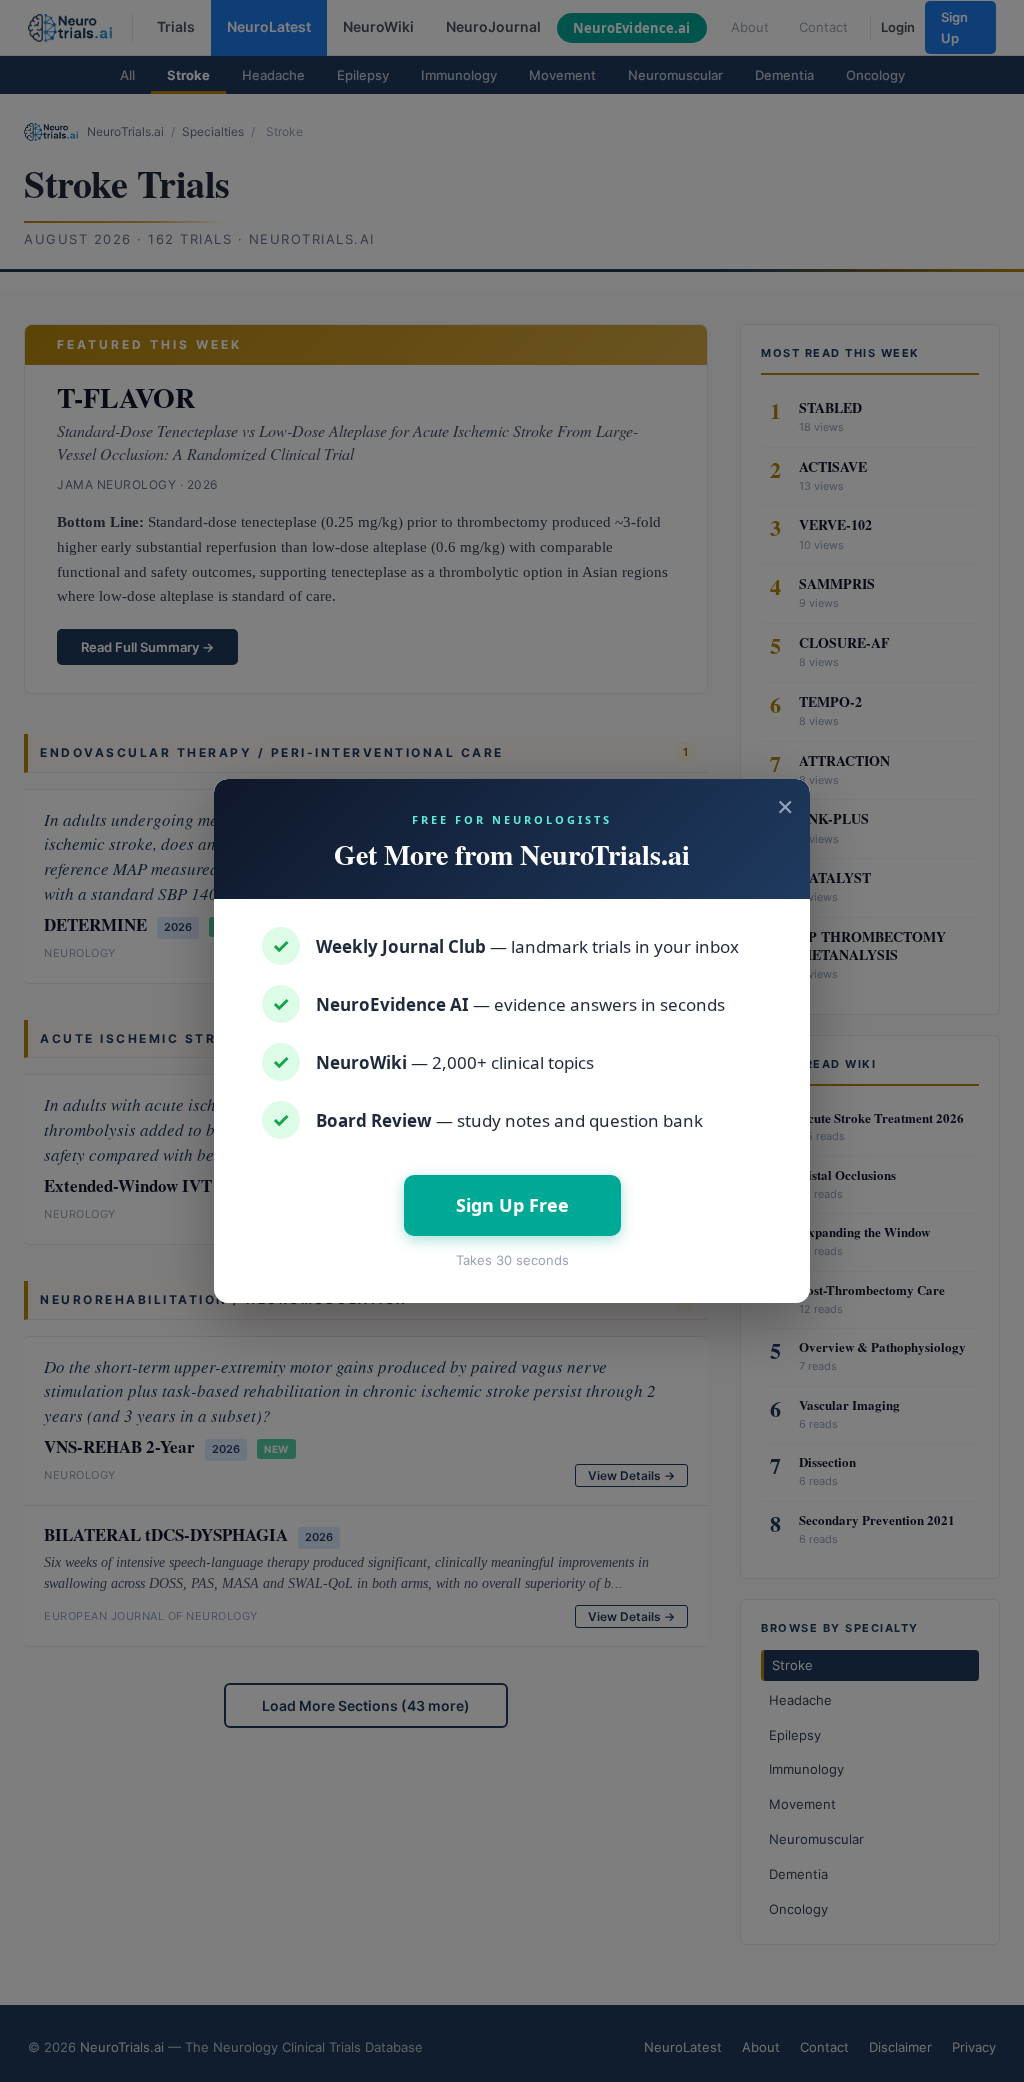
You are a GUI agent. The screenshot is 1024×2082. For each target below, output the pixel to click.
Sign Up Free (512, 1205)
